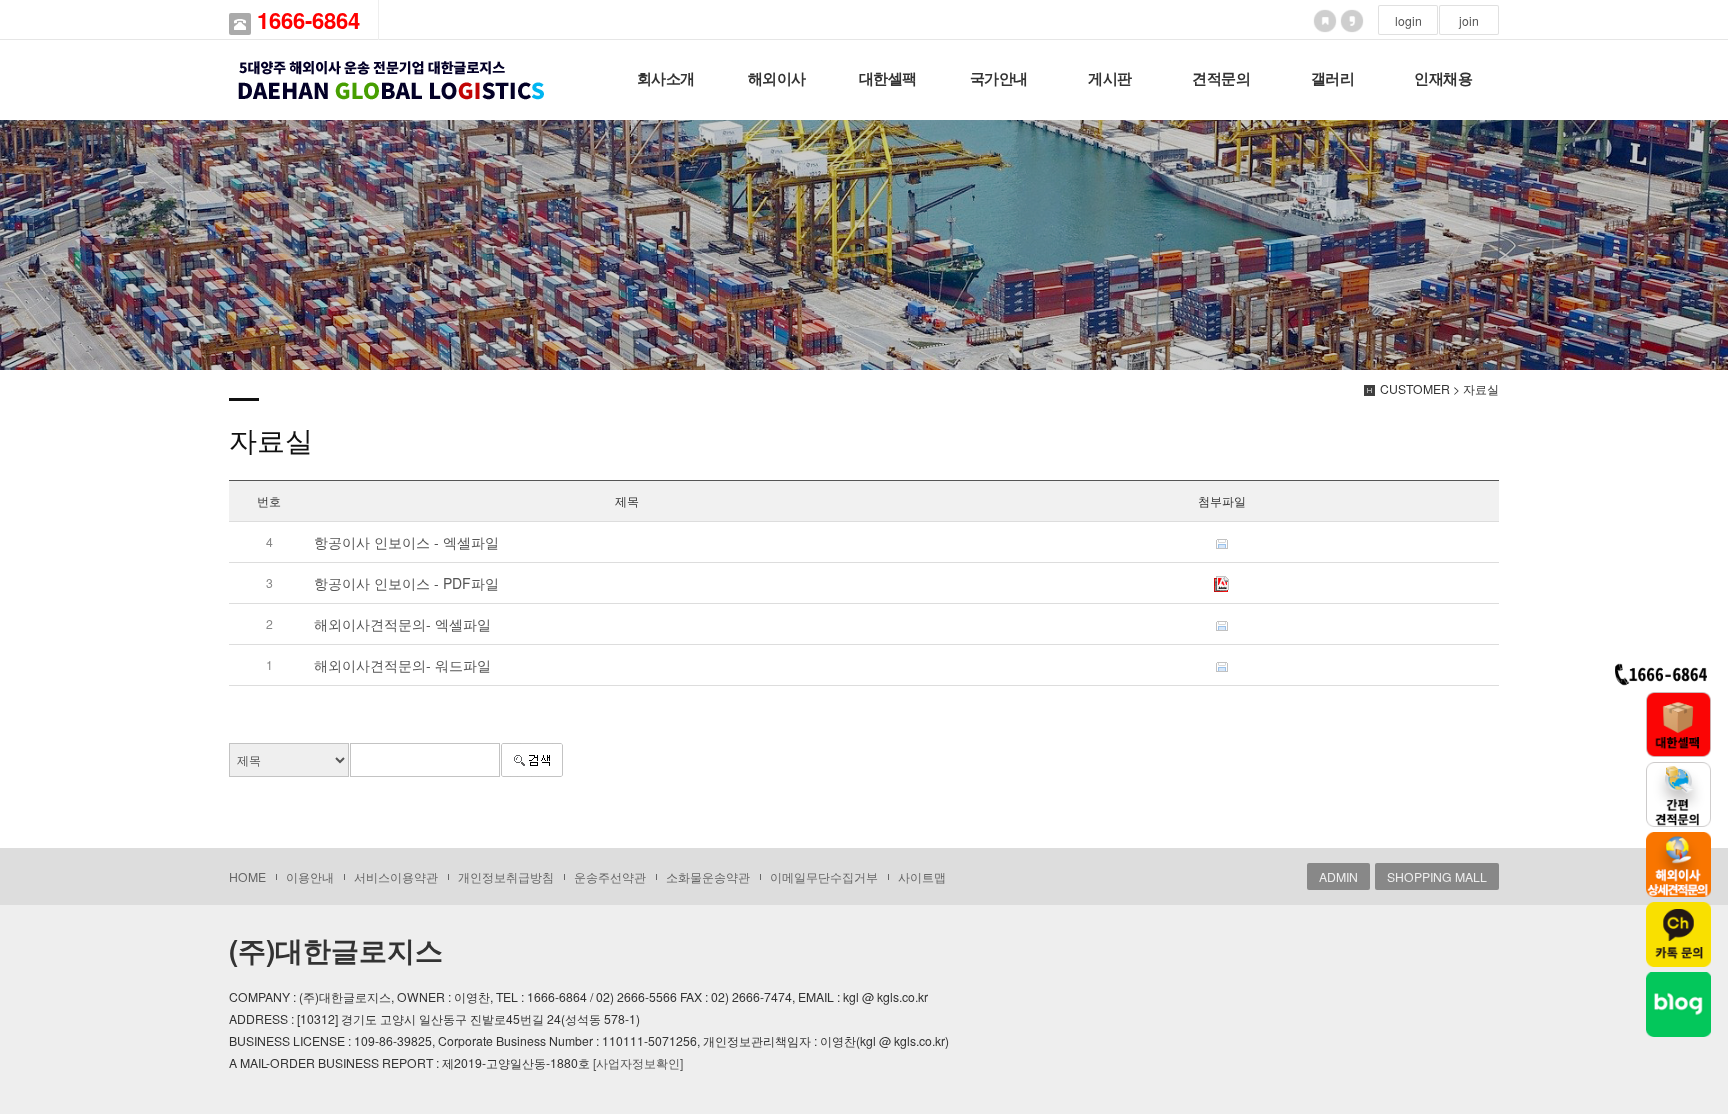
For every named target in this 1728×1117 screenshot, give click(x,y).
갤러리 (1333, 79)
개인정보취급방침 (506, 876)
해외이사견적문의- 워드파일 (402, 665)
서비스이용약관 (396, 876)
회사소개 (666, 79)
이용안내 (310, 876)
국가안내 (999, 79)
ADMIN (1338, 876)
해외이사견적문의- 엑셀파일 (402, 624)
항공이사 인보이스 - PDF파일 (406, 583)
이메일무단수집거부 (824, 876)
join (1469, 20)
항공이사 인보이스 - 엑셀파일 (406, 542)
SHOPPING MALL (1437, 876)
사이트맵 (922, 876)
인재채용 (1443, 79)
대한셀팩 (888, 79)
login (1408, 20)
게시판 (1110, 79)
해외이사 (777, 79)
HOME (247, 876)
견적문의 (1221, 79)
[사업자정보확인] (638, 1062)
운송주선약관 (610, 876)
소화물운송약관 (708, 876)
